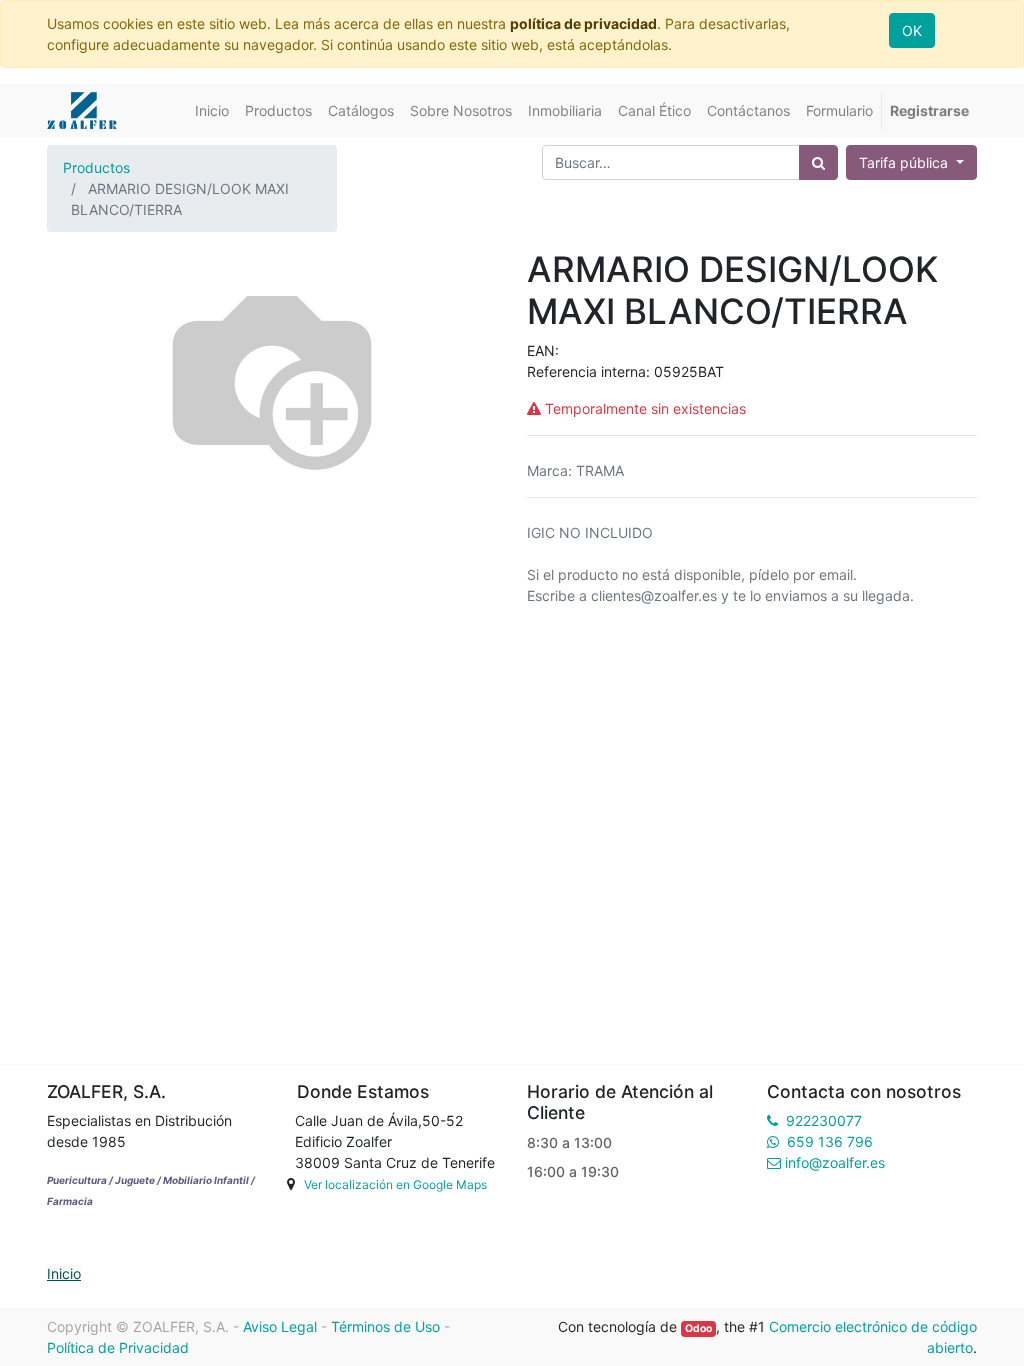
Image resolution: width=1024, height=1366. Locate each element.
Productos (96, 167)
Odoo (698, 1328)
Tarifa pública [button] (905, 162)
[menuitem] (212, 110)
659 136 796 (830, 1141)
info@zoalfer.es (835, 1162)
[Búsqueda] (818, 162)
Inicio (64, 1273)
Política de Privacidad (118, 1347)
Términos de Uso (385, 1326)
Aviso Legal (280, 1326)
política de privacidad (583, 23)
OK (912, 30)
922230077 (824, 1120)
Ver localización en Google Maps (395, 1184)
